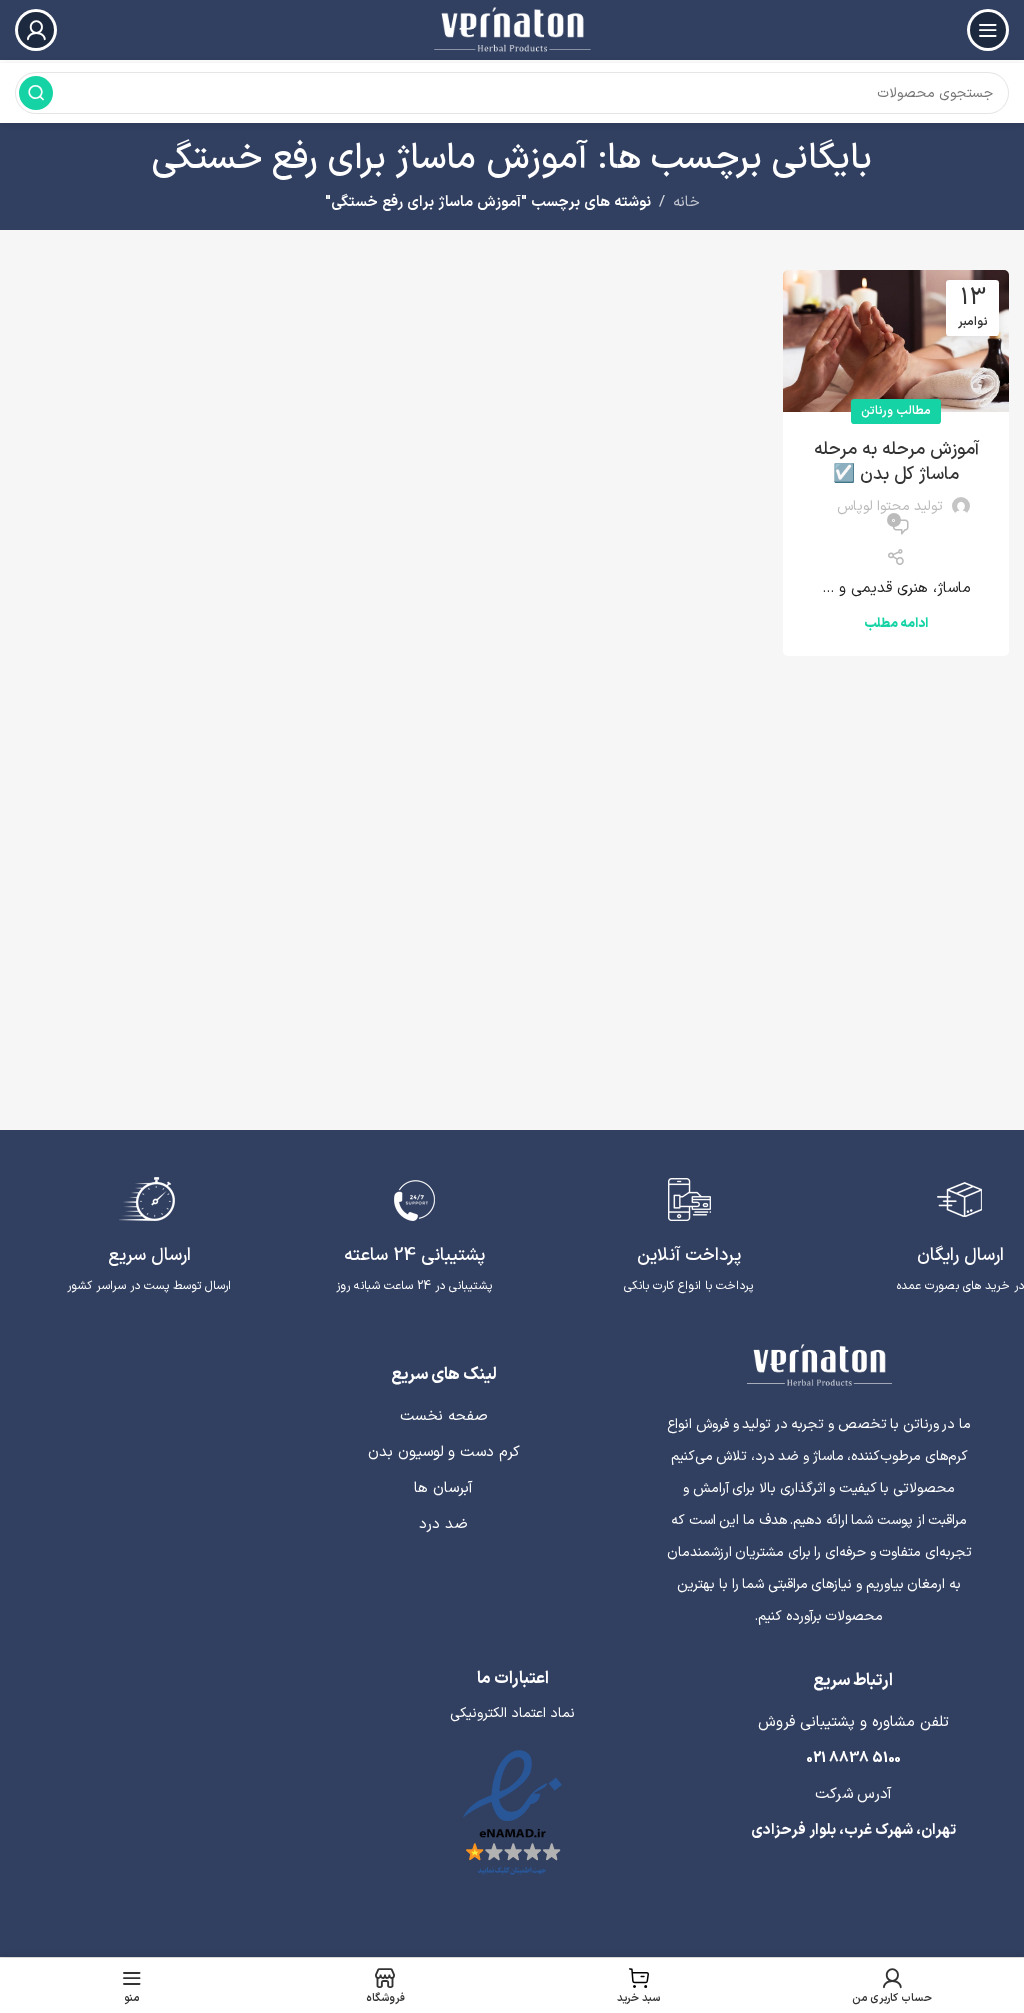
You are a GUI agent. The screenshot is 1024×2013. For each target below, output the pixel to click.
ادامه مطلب (896, 624)
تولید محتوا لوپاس (890, 506)
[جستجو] (36, 93)
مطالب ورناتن (896, 411)
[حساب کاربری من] (36, 30)
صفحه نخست (444, 1416)
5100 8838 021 (853, 1758)
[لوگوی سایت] (511, 29)
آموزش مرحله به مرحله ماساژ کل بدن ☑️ (896, 462)
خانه (686, 202)
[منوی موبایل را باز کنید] (988, 30)
